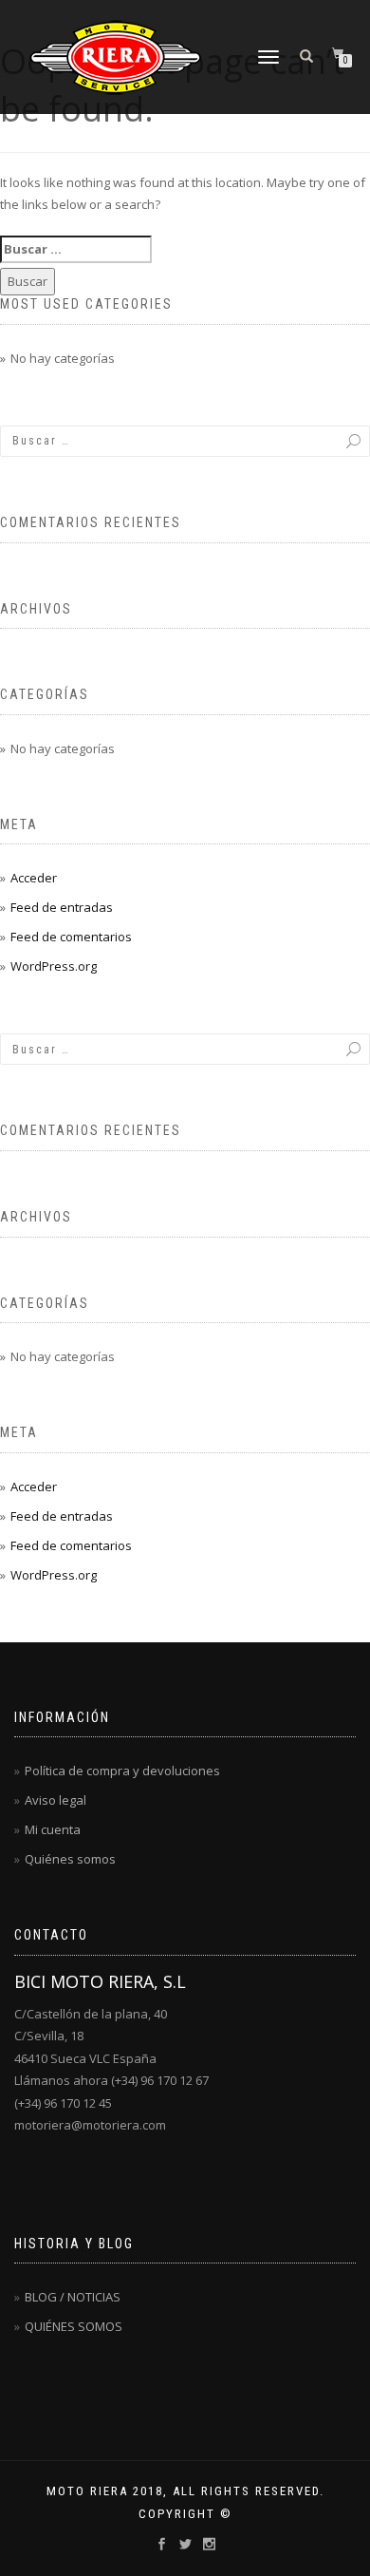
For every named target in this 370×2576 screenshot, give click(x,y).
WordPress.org (54, 966)
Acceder (34, 878)
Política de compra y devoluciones (122, 1771)
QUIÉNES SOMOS (74, 2326)
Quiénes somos (70, 1859)
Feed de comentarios (71, 937)
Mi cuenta (53, 1829)
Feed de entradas (62, 907)
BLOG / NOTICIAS (73, 2297)
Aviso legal (55, 1800)
